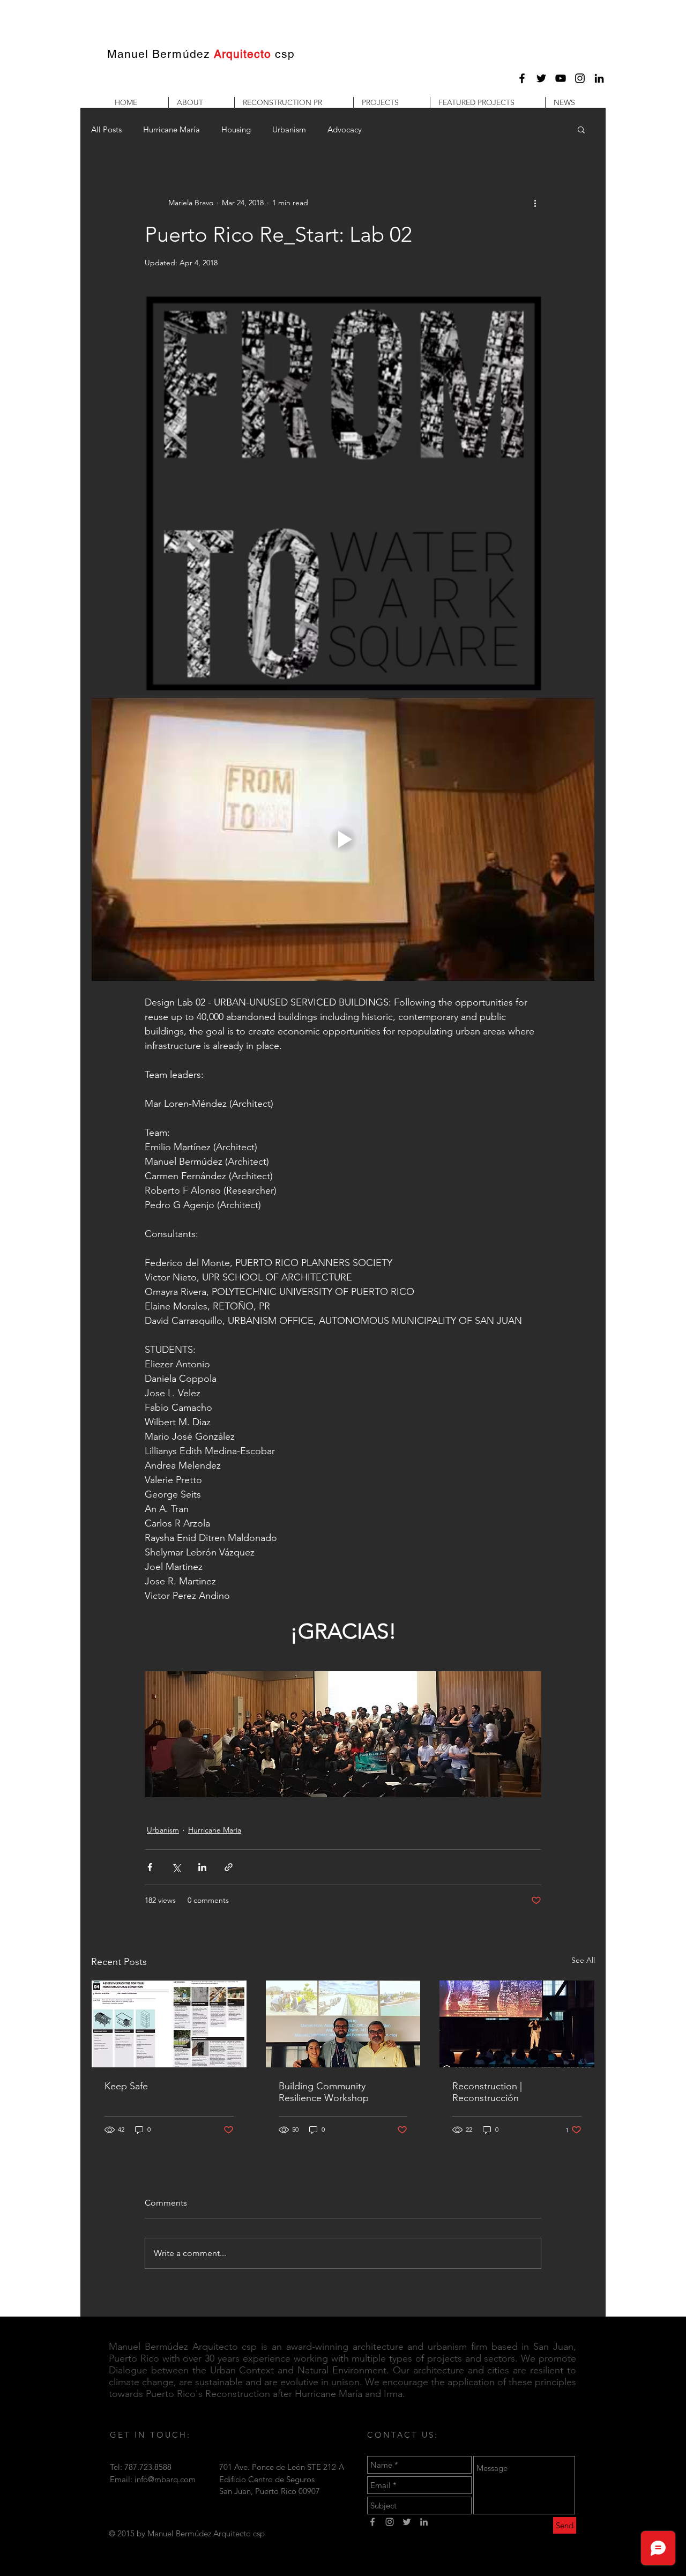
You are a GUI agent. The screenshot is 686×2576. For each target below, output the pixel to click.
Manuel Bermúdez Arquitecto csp (183, 2347)
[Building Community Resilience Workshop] (343, 2024)
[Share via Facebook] (150, 1867)
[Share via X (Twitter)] (176, 1867)
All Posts (106, 129)
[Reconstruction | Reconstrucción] (517, 2024)
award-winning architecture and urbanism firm (387, 2347)
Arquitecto (243, 54)
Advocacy (345, 129)
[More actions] (535, 203)
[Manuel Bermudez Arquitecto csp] (522, 78)
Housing (236, 129)
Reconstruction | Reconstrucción (487, 2092)
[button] (201, 102)
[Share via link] (229, 1867)
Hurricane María (171, 129)
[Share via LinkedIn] (202, 1867)
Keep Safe (126, 2086)
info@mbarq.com (165, 2479)
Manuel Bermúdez (159, 54)
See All (583, 1960)
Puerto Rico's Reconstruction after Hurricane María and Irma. (275, 2394)
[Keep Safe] (169, 2024)
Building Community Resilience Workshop (324, 2092)
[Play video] (343, 839)
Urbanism (289, 129)
